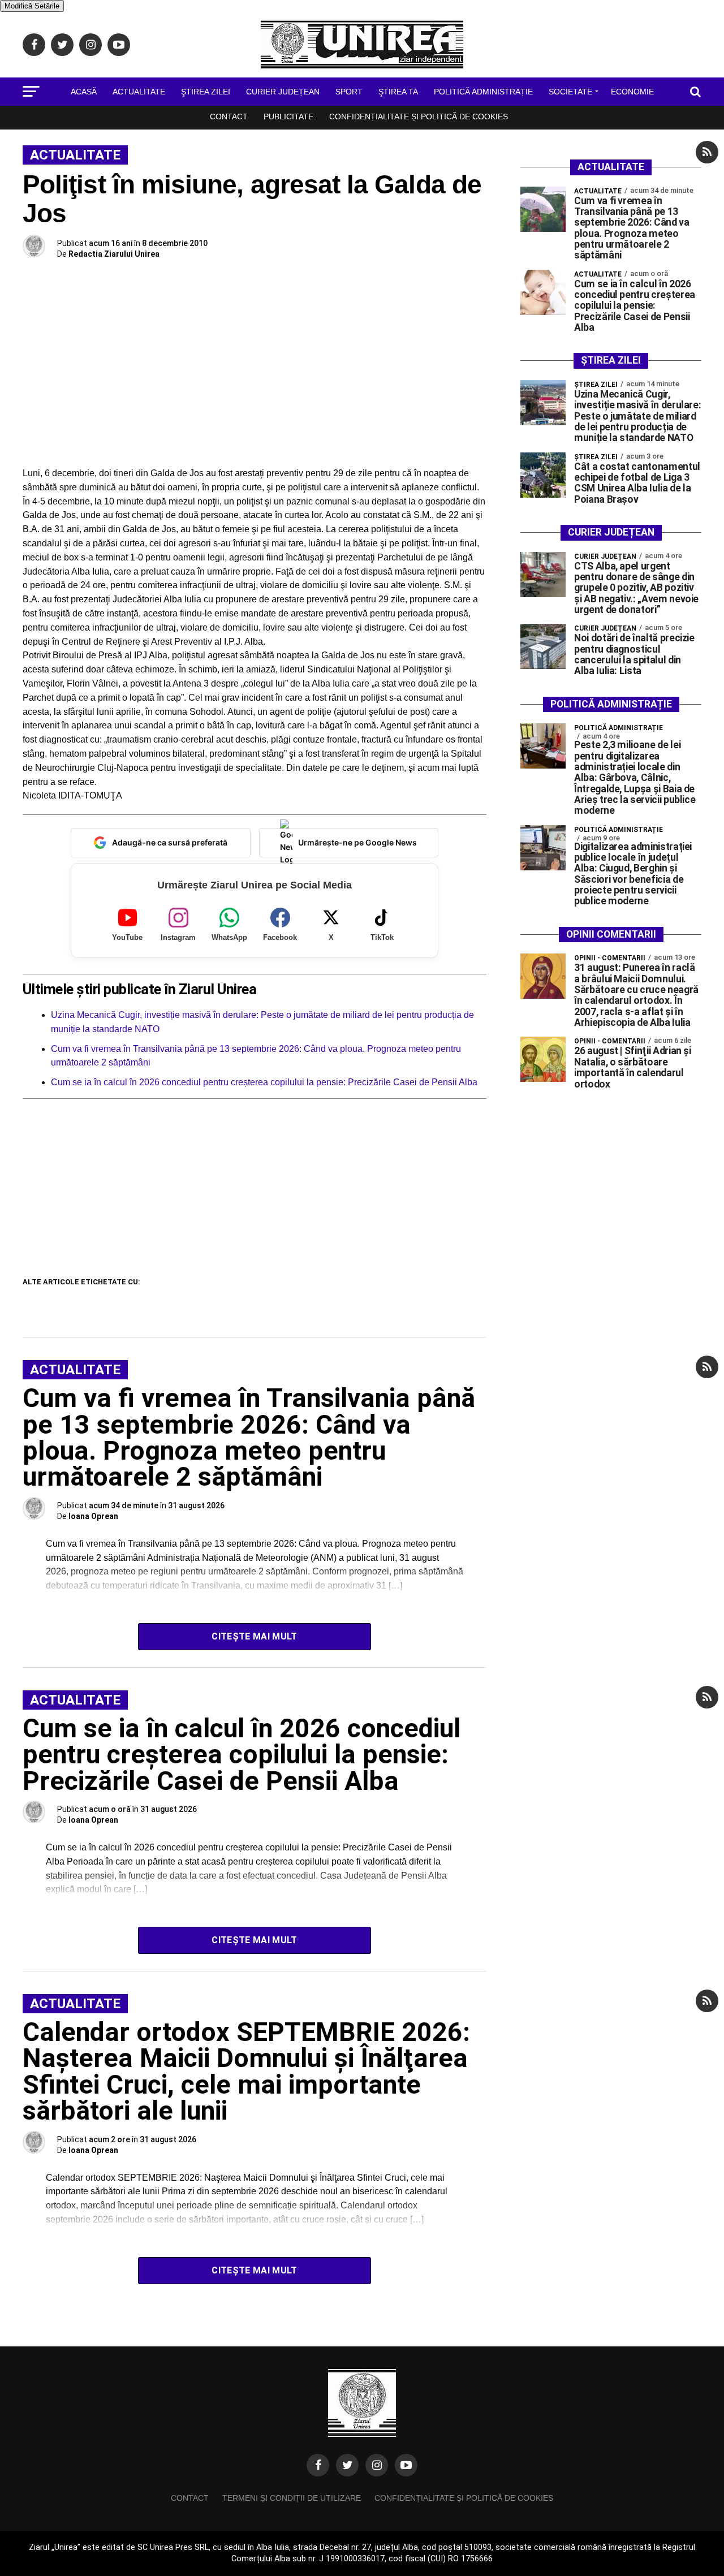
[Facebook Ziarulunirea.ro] (318, 2465)
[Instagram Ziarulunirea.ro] (377, 2465)
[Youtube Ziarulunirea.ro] (406, 2465)
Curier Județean (283, 92)
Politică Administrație (483, 92)
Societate (570, 92)
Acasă (84, 92)
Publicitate (288, 116)
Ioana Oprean (93, 1516)
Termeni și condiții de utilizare (292, 2498)
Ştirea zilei (206, 92)
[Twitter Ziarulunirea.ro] (347, 2465)
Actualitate (139, 92)
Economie (632, 92)
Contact (229, 116)
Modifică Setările (32, 6)
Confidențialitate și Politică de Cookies (419, 116)
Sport (349, 92)
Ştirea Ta (398, 92)
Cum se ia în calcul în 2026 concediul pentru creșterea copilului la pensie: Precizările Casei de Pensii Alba (264, 1082)
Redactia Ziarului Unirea (114, 254)
